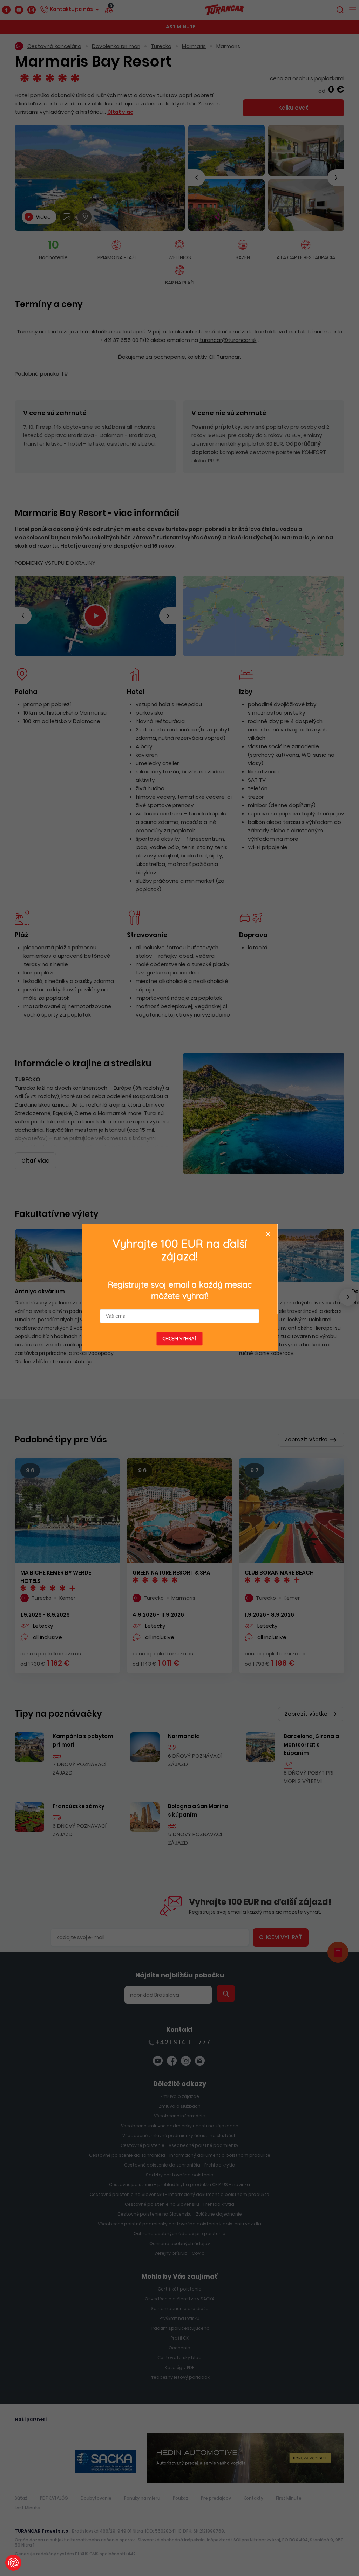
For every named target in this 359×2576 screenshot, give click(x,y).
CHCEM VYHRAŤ (180, 1339)
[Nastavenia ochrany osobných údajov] (13, 2563)
